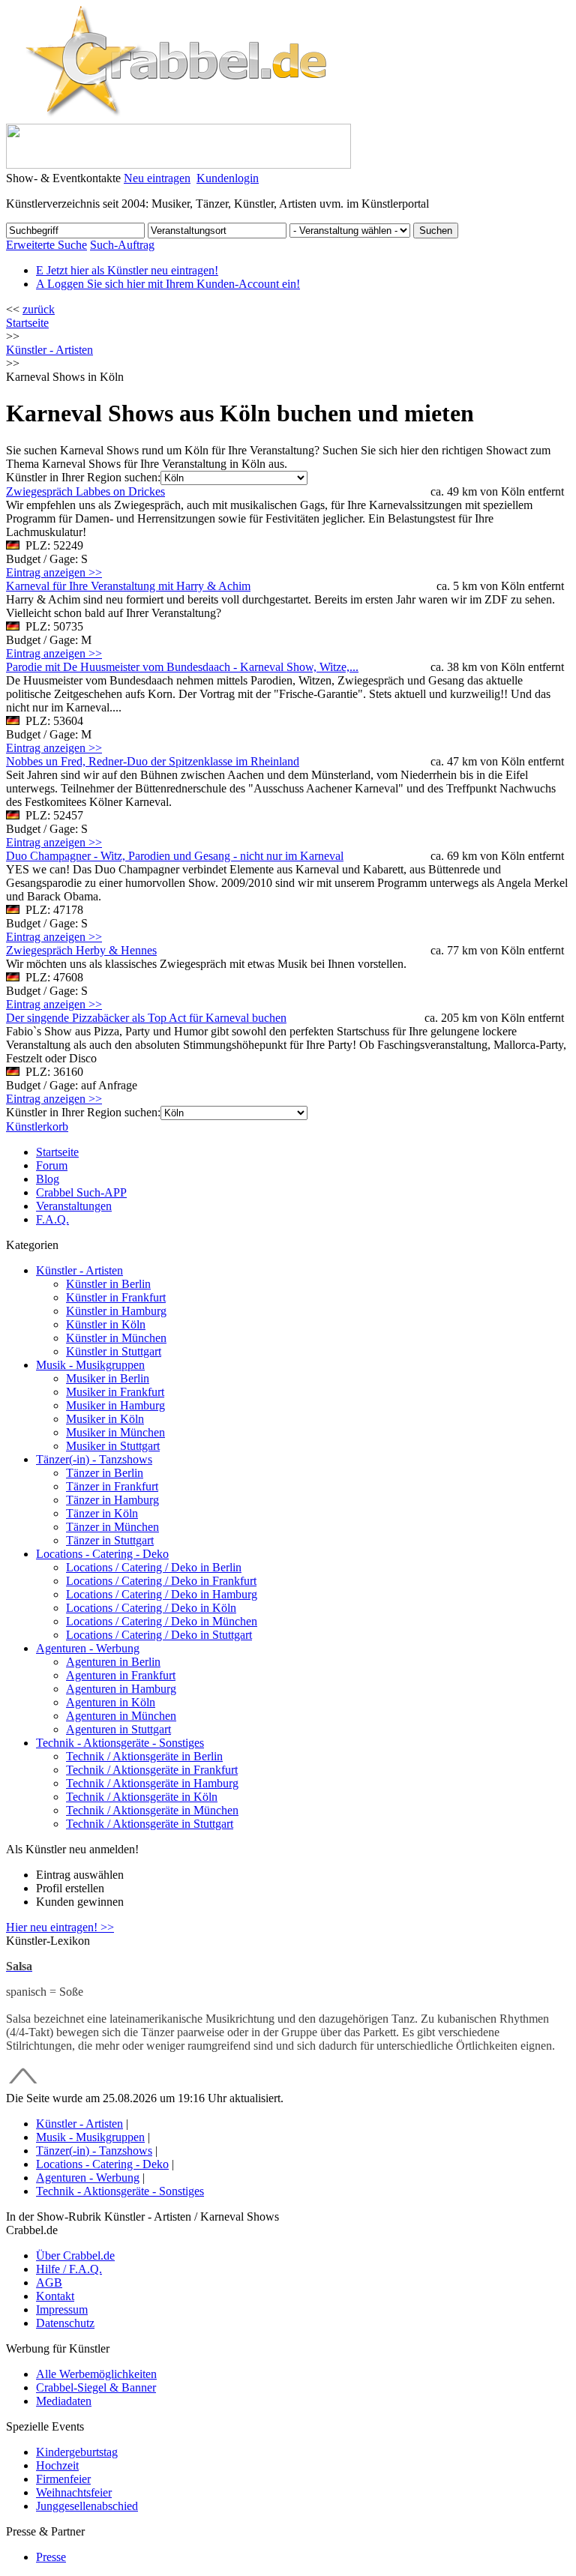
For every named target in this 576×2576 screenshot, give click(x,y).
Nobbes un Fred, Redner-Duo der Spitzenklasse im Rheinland (153, 761)
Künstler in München (116, 1338)
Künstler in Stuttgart (114, 1351)
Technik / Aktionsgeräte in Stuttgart (150, 1824)
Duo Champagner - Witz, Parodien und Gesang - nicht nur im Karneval (175, 856)
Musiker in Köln (105, 1419)
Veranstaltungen (74, 1206)
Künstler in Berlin (108, 1284)
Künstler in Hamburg (116, 1311)
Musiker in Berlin (108, 1378)
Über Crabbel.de (75, 2255)
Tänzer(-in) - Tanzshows (94, 1459)
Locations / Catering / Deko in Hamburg (162, 1594)
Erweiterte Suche (46, 245)
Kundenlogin (228, 178)
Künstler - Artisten (79, 1270)
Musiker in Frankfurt (115, 1392)
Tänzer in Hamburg (112, 1500)
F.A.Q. (52, 1219)
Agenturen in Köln (111, 1702)
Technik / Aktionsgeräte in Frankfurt (152, 1770)
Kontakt (55, 2296)
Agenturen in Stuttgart (118, 1729)
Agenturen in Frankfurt (121, 1675)
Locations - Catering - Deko (102, 1554)
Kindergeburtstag (77, 2452)
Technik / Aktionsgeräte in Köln (142, 1797)
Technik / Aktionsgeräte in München (152, 1810)
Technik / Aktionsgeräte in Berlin (144, 1756)
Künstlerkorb (37, 1126)
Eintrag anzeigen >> (54, 572)
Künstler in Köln (106, 1324)
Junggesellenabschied (87, 2506)
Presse (51, 2557)
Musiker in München (115, 1432)
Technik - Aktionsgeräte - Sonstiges (120, 1743)
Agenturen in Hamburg (121, 1689)
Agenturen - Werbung (88, 1648)
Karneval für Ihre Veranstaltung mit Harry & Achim (128, 586)
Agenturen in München (121, 1716)
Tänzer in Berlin (105, 1473)
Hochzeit (57, 2465)
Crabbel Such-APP (81, 1192)
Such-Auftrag (122, 245)
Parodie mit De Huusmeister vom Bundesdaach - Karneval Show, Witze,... (182, 667)
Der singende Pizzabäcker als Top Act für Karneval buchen (146, 1018)
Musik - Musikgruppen (90, 1365)
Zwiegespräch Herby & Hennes (81, 950)
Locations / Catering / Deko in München (162, 1621)
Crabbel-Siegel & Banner (96, 2387)
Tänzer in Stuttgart (110, 1540)
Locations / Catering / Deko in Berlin (154, 1567)
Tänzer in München (112, 1527)
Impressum (62, 2309)
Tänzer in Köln (102, 1513)
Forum (52, 1165)
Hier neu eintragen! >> (60, 1927)
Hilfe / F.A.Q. (69, 2269)
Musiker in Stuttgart (113, 1446)
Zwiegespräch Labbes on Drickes (85, 491)
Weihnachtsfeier (74, 2492)
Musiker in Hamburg (115, 1405)
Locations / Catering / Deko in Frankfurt (161, 1581)
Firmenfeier (63, 2479)
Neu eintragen (157, 178)
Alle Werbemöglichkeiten (96, 2374)
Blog (48, 1179)
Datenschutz (65, 2323)
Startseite (27, 323)
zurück (39, 309)
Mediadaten (64, 2401)
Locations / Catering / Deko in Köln (151, 1608)
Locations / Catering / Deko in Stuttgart (159, 1635)
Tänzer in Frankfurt (112, 1486)
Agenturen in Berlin (113, 1662)
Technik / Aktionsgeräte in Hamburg (152, 1783)
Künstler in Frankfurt (116, 1297)
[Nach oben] (23, 2085)
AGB (49, 2282)
